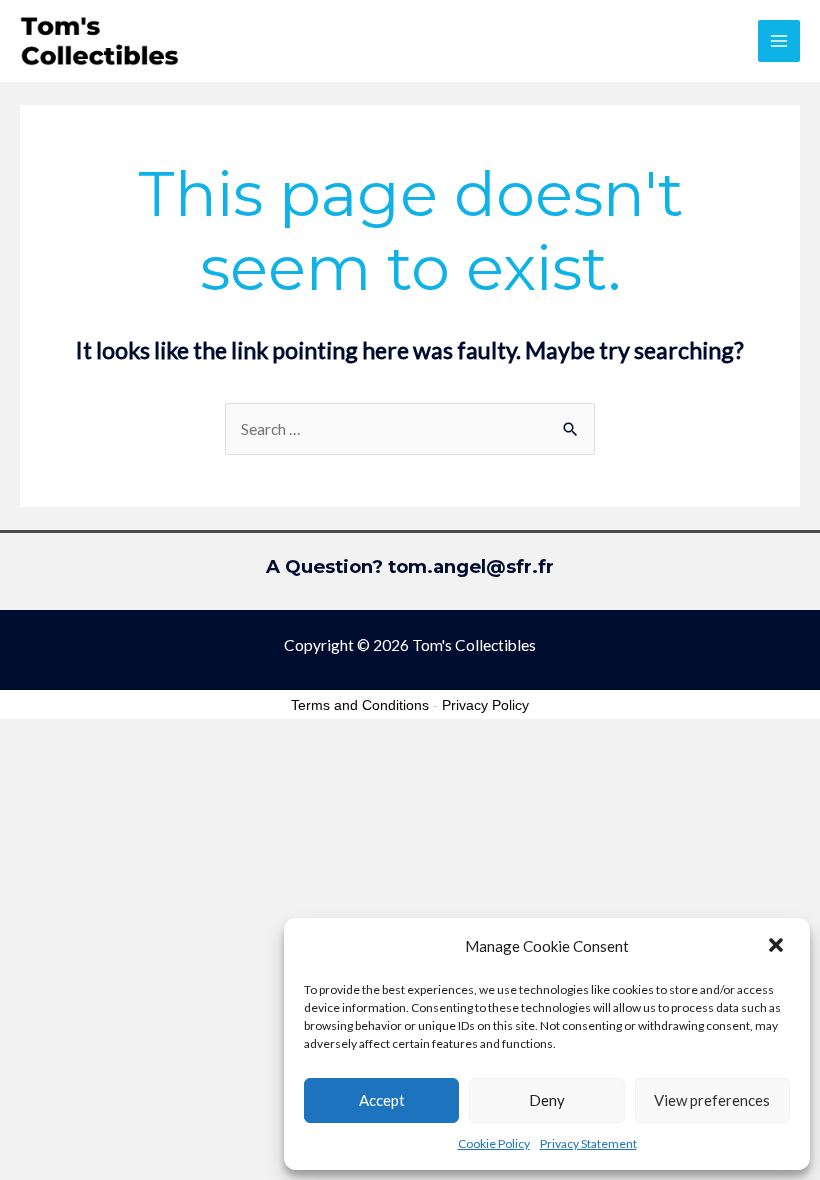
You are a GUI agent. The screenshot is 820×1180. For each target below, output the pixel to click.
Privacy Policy (485, 705)
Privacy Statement (588, 1143)
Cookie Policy (494, 1143)
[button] (778, 947)
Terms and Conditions (360, 705)
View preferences (712, 1100)
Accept (382, 1100)
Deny (547, 1100)
